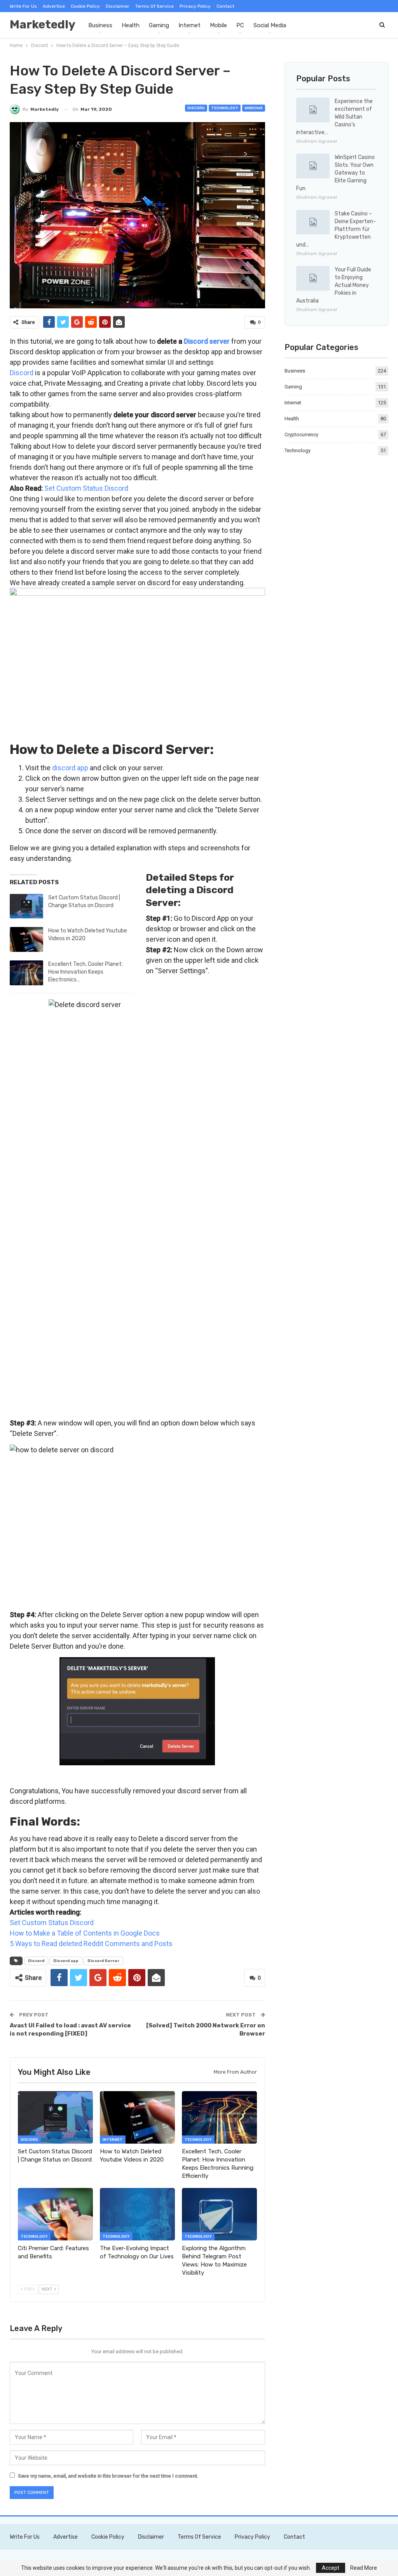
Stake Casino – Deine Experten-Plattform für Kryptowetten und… (336, 229)
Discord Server (103, 1961)
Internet (189, 25)
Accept (331, 2568)
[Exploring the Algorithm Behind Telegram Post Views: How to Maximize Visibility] (219, 2214)
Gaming (159, 25)
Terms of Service (154, 6)
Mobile (218, 25)
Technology (225, 108)
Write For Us (23, 6)
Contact (225, 6)
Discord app (66, 1961)
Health (131, 25)
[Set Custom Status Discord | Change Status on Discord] (26, 906)
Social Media (270, 25)
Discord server (207, 341)
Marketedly (43, 24)
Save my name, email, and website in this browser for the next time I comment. (108, 2476)
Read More (364, 2568)
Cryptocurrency (301, 435)
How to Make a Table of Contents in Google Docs (85, 1933)
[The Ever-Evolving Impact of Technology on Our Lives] (137, 2214)
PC (240, 25)
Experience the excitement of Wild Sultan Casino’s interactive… (334, 117)
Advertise (54, 6)
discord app (70, 768)
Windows (254, 108)
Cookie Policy (85, 6)
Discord (196, 108)
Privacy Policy (195, 6)
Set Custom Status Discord (86, 488)
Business (100, 25)
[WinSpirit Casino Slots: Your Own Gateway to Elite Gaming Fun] (313, 166)
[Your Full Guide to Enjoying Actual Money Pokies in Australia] (313, 278)
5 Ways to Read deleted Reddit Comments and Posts (91, 1944)
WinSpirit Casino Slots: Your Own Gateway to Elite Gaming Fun (335, 173)
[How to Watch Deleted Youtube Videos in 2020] (26, 939)
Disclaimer (118, 6)
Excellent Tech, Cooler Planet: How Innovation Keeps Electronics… (86, 972)
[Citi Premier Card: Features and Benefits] (55, 2214)
